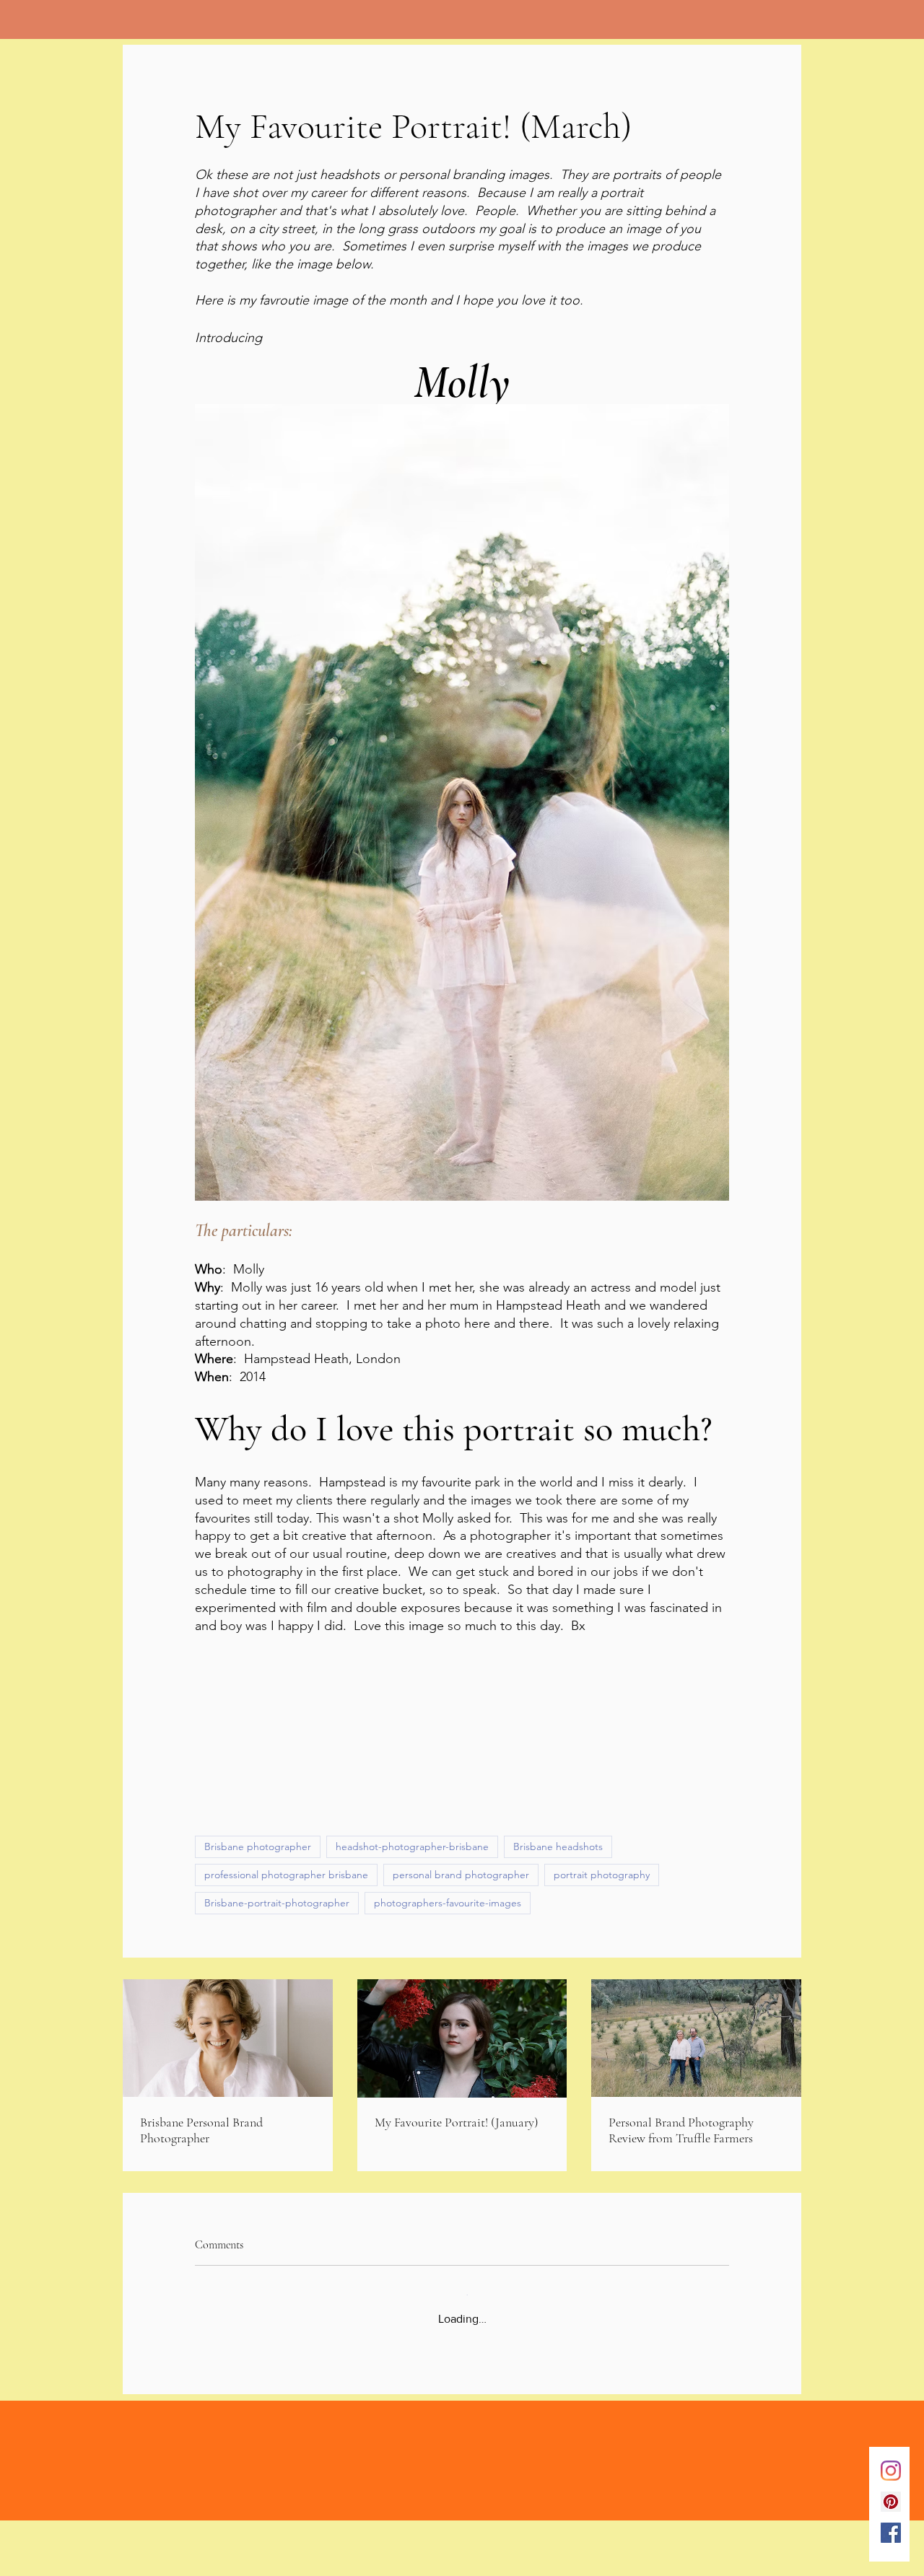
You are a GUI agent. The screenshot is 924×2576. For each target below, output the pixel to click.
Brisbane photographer (258, 1920)
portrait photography (602, 1948)
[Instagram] (891, 2471)
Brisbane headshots (558, 1920)
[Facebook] (891, 2533)
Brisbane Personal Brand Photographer (201, 2204)
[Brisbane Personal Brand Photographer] (228, 2112)
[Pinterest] (891, 2502)
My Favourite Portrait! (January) (457, 2196)
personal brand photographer (461, 1948)
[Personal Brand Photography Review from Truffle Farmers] (696, 2112)
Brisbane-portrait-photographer (277, 1976)
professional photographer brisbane (286, 1948)
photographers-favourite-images (448, 1976)
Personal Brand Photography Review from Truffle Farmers (681, 2204)
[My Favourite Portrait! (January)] (462, 2112)
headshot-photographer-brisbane (412, 1920)
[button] (462, 1745)
